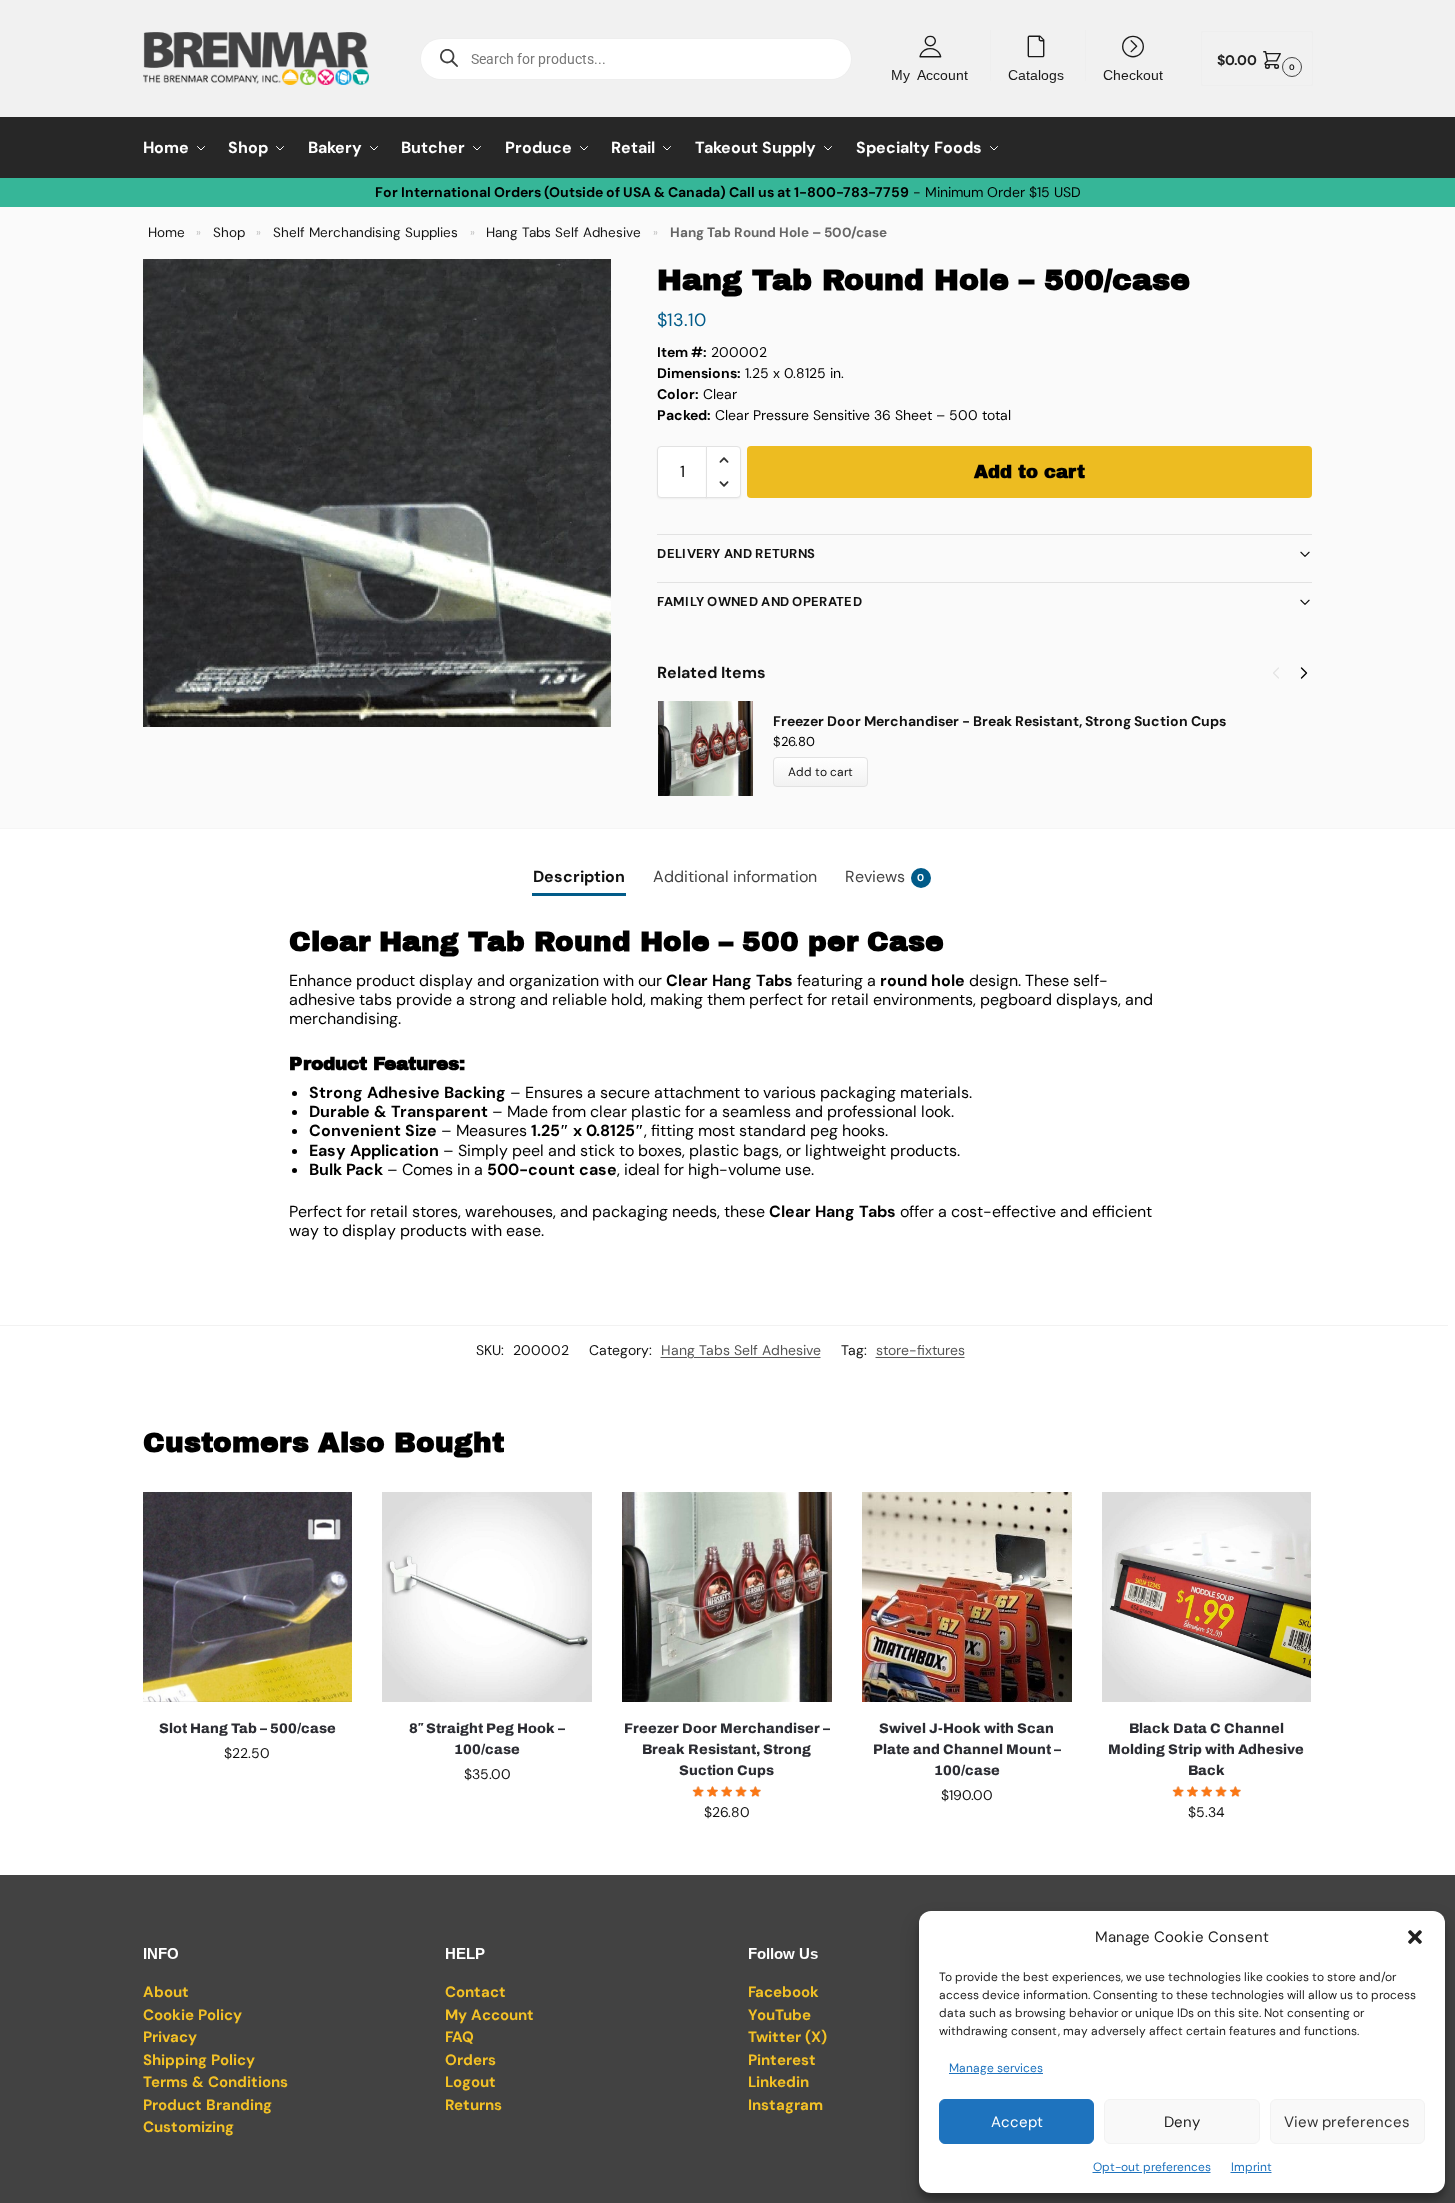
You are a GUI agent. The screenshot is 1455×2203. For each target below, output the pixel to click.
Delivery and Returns (736, 553)
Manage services (996, 2068)
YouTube (779, 2015)
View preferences (1347, 2122)
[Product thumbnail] (715, 748)
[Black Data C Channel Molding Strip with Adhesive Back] (1207, 1597)
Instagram (785, 2105)
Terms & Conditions (215, 2082)
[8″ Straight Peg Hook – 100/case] (487, 1597)
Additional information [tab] (735, 876)
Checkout (1133, 74)
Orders (470, 2060)
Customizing (188, 2127)
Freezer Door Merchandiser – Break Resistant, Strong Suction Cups (727, 1749)
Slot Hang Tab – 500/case (247, 1728)
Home (166, 232)
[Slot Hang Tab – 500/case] (248, 1597)
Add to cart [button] (247, 1796)
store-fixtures (920, 1350)
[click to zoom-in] (377, 493)
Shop (229, 232)
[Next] (1304, 673)
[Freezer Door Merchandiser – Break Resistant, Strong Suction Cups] (727, 1597)
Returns (473, 2105)
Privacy (170, 2037)
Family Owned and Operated (759, 601)
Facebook (783, 1992)
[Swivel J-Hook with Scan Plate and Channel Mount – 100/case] (967, 1597)
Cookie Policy (192, 2015)
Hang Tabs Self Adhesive (563, 232)
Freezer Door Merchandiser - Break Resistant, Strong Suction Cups (999, 721)
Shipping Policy (199, 2060)
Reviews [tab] (885, 876)
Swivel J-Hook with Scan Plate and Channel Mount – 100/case (967, 1749)
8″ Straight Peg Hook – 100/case (487, 1739)
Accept (1017, 2122)
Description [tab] (579, 876)
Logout (470, 2082)
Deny (1182, 2122)
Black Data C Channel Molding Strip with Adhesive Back (1206, 1749)
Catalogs (1036, 74)
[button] (1415, 1937)
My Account (929, 74)
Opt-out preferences (1152, 2167)
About (166, 1992)
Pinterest (782, 2060)
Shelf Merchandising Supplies (365, 232)
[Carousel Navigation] (1284, 673)
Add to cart (1029, 472)
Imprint (1251, 2167)
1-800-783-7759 (851, 192)
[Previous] (1276, 673)
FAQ (459, 2037)
